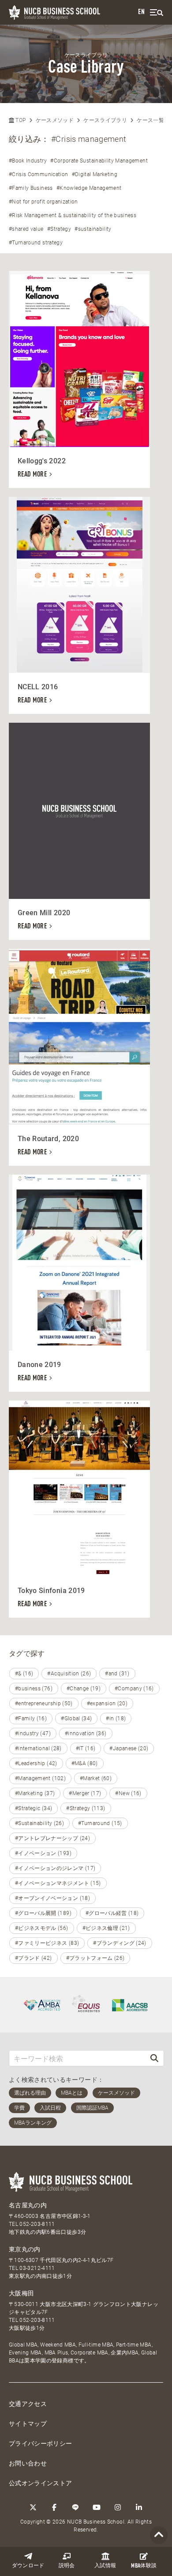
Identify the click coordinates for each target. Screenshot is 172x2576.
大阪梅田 (21, 2293)
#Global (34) (76, 1719)
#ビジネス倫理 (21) (106, 1928)
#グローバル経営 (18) (112, 1913)
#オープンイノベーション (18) (52, 1898)
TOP (20, 120)
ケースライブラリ (105, 120)
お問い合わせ (28, 2463)
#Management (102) (40, 1778)
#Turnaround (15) (100, 1823)
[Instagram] (118, 2507)
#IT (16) (86, 1748)
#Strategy (59, 229)
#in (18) (116, 1719)
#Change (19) (84, 1689)
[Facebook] (54, 2507)
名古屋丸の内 (28, 2205)
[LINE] (75, 2507)
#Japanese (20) (129, 1748)
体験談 (144, 2566)
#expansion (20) (107, 1704)
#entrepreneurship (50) (44, 1704)
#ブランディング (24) (120, 1943)
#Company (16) (134, 1689)
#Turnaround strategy (36, 243)
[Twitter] (33, 2507)
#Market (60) (96, 1778)
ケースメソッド (55, 120)
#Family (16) (31, 1719)
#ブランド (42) (34, 1958)
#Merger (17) (85, 1793)
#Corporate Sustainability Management (99, 161)
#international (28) (38, 1748)
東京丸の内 (25, 2249)
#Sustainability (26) (39, 1823)
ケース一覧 (150, 120)
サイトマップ (28, 2424)
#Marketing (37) (35, 1793)
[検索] (154, 2058)
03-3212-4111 (37, 2268)
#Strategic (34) (34, 1808)
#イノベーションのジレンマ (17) (55, 1868)
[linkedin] (139, 2507)
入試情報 (105, 2566)
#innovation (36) (86, 1733)
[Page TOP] (159, 2535)
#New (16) (128, 1793)
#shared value (26, 229)
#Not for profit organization (43, 202)
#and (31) (117, 1674)
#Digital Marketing (95, 174)
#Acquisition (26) (69, 1674)
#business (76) (34, 1689)
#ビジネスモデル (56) (42, 1928)
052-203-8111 (37, 2224)
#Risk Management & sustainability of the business (73, 215)
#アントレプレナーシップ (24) (52, 1838)
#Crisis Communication (38, 174)
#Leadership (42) (36, 1763)
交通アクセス (28, 2404)
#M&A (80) (85, 1763)
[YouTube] (97, 2507)
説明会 (67, 2566)
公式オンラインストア (41, 2483)
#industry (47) (33, 1733)
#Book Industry (28, 161)
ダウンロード (28, 2566)
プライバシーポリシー (41, 2443)
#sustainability (93, 229)
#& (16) (24, 1674)
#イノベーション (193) (43, 1853)
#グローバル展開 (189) (43, 1913)
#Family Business (31, 188)
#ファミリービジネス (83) (47, 1943)
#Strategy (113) (86, 1808)
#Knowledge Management (89, 188)
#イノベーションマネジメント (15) (58, 1883)
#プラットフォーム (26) (95, 1958)
